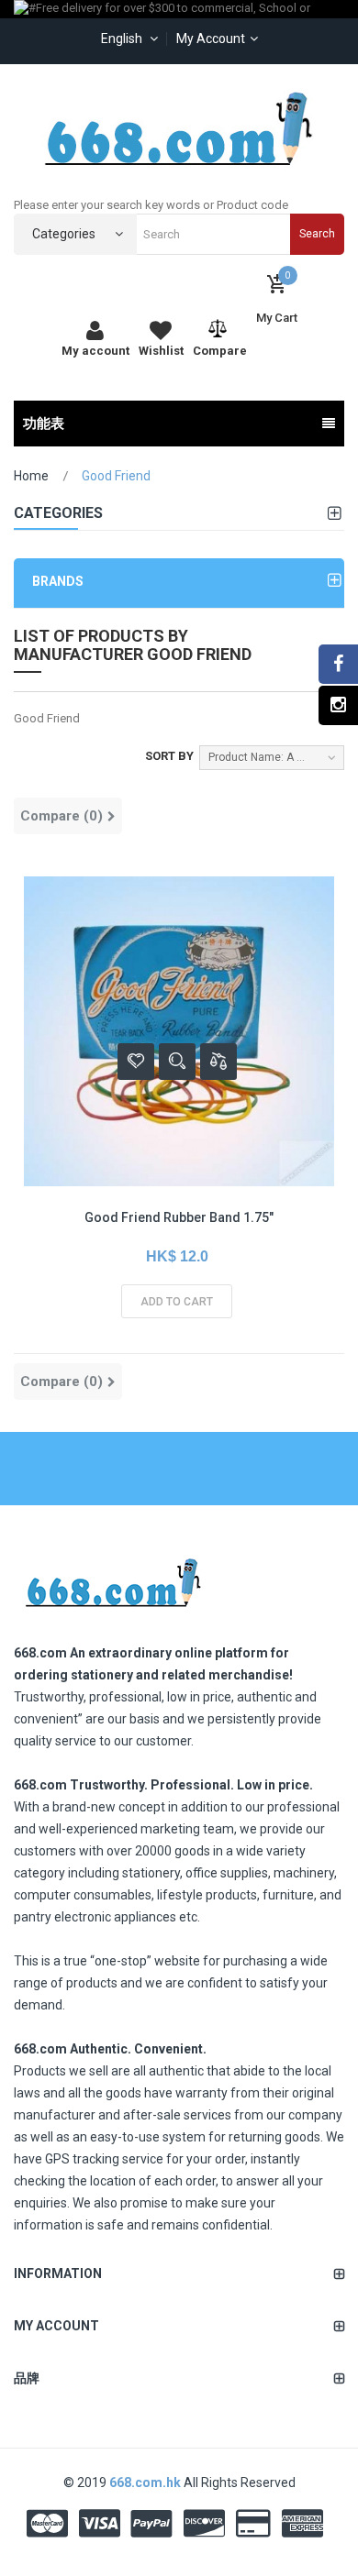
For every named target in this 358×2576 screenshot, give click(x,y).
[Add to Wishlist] (136, 1062)
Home (31, 476)
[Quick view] (177, 1062)
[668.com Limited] (179, 128)
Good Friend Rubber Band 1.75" (179, 1217)
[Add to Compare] (218, 1062)
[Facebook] (338, 664)
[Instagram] (338, 705)
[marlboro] (112, 1577)
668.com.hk (146, 2482)
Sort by (169, 756)
